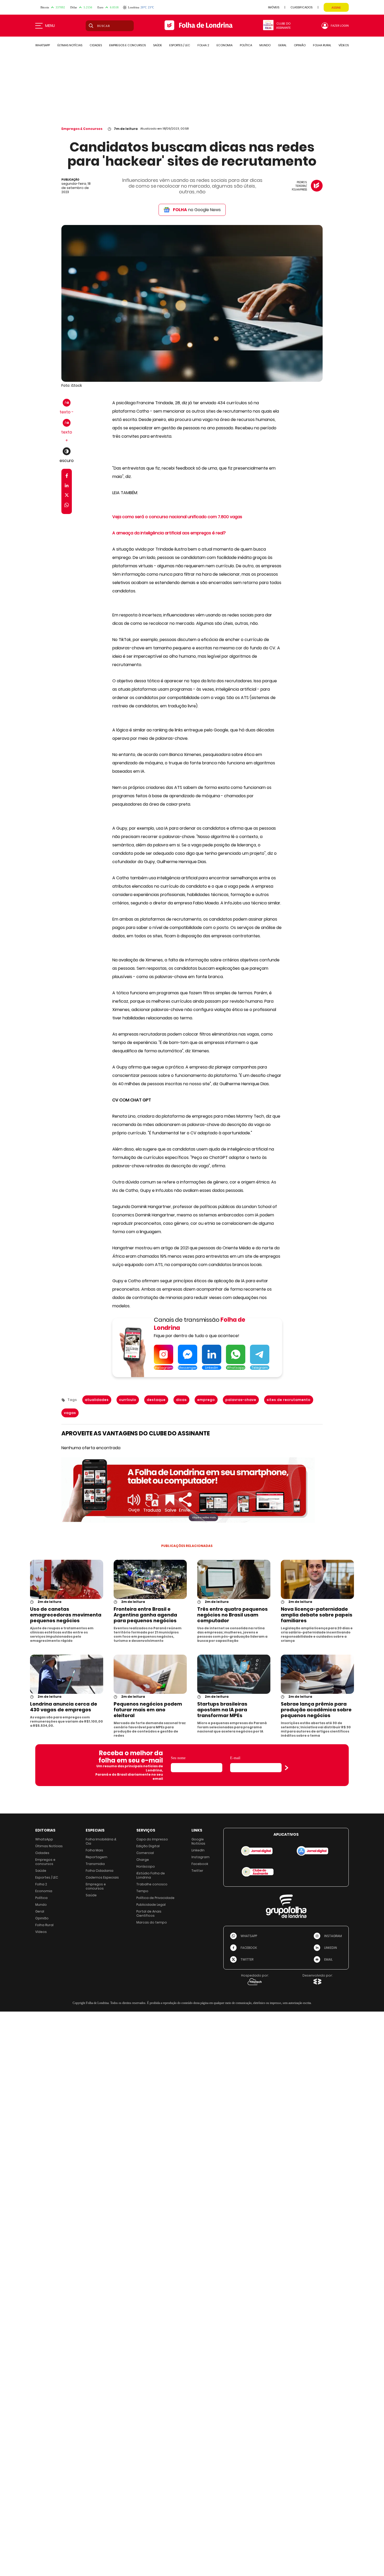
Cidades (42, 1853)
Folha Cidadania (100, 1871)
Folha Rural (44, 1925)
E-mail (235, 1758)
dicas (181, 1400)
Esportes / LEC (47, 1877)
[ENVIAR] (287, 1768)
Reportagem (97, 1857)
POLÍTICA (246, 45)
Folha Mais (94, 1850)
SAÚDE (158, 45)
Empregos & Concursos (82, 129)
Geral (40, 1911)
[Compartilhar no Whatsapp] (67, 506)
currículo (128, 1400)
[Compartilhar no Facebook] (67, 477)
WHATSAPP (43, 45)
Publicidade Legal (151, 1905)
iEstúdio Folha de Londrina (151, 1875)
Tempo (142, 1891)
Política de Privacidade (155, 1898)
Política (41, 1898)
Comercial (145, 1853)
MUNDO (265, 45)
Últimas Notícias (49, 1846)
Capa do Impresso (152, 1839)
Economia (44, 1891)
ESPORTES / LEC (180, 45)
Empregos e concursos (45, 1862)
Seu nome (178, 1758)
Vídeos (41, 1932)
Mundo (41, 1905)
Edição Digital (148, 1846)
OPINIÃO (300, 45)
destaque (156, 1400)
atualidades (97, 1400)
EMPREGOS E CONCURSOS (127, 45)
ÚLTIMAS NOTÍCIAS (70, 45)
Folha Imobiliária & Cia (101, 1841)
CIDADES (96, 45)
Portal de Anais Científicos (149, 1913)
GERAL (282, 45)
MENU (50, 26)
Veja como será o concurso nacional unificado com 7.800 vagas (177, 517)
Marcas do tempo (152, 1922)
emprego (206, 1400)
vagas (70, 1413)
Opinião (42, 1918)
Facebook (200, 1864)
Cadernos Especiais (102, 1877)
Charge (143, 1860)
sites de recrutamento (289, 1400)
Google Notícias (198, 1841)
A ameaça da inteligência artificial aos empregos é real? (169, 533)
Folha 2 (41, 1884)
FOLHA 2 (203, 45)
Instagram (200, 1857)
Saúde (41, 1871)
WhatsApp (44, 1839)
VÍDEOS (344, 45)
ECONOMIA (225, 45)
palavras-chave (241, 1400)
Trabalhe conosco (152, 1884)
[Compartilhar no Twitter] (67, 496)
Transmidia (95, 1864)
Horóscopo (146, 1866)
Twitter (197, 1871)
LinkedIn (198, 1850)
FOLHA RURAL (322, 45)
